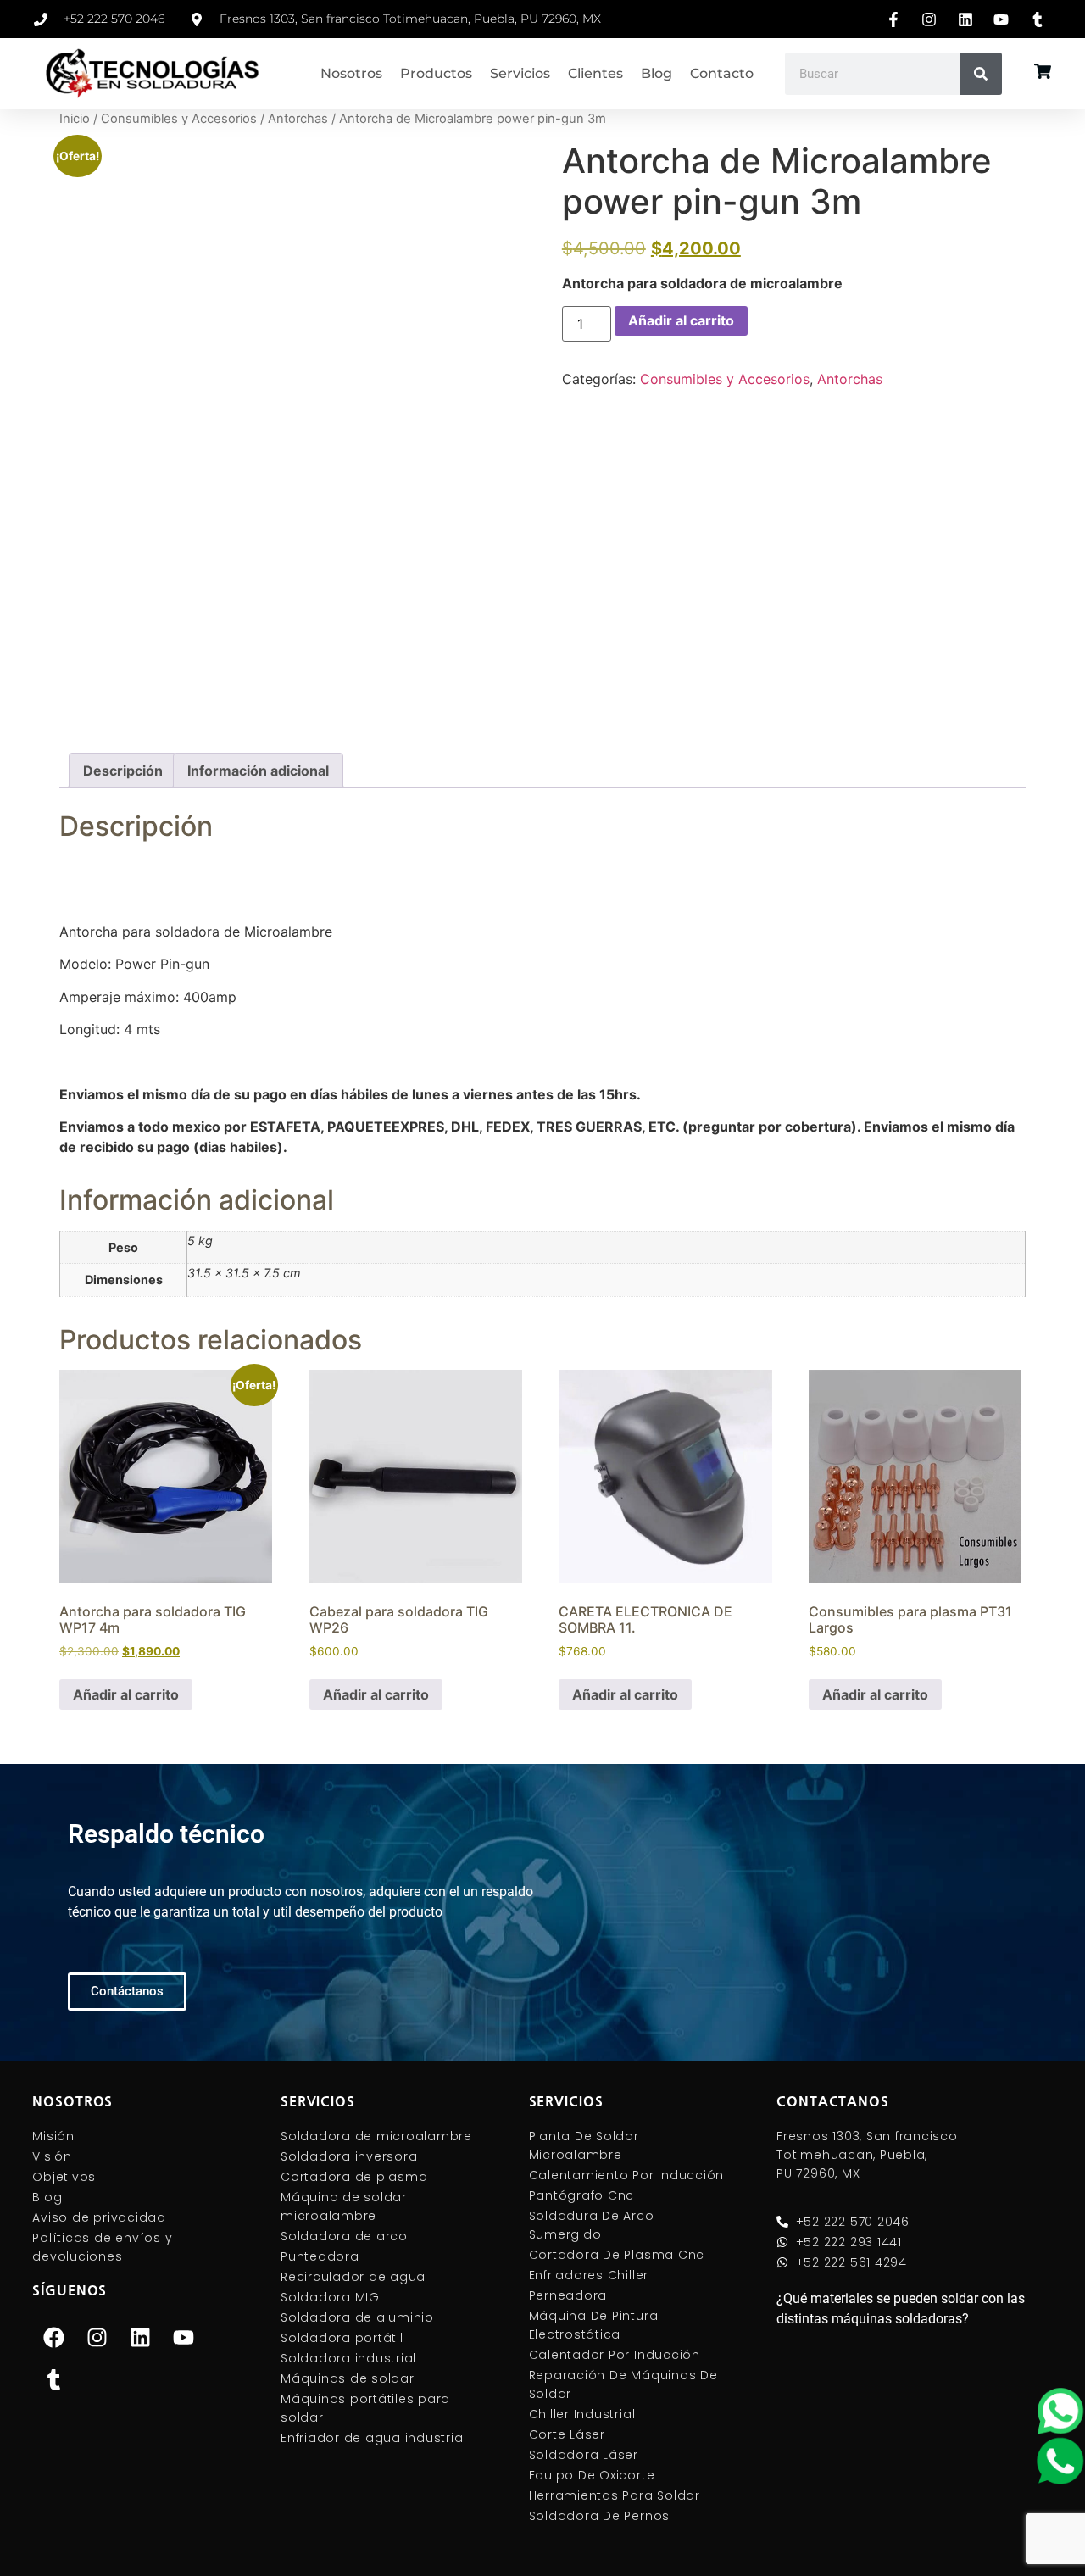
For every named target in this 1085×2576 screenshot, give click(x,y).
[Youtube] (183, 2337)
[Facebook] (53, 2337)
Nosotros (351, 73)
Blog (657, 73)
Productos (436, 73)
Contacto (722, 73)
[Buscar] (981, 74)
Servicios (520, 73)
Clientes (595, 73)
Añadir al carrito (681, 320)
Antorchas (298, 119)
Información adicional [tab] (258, 771)
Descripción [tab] (123, 771)
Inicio (75, 119)
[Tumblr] (53, 2379)
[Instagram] (97, 2337)
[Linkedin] (140, 2337)
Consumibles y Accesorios (179, 119)
